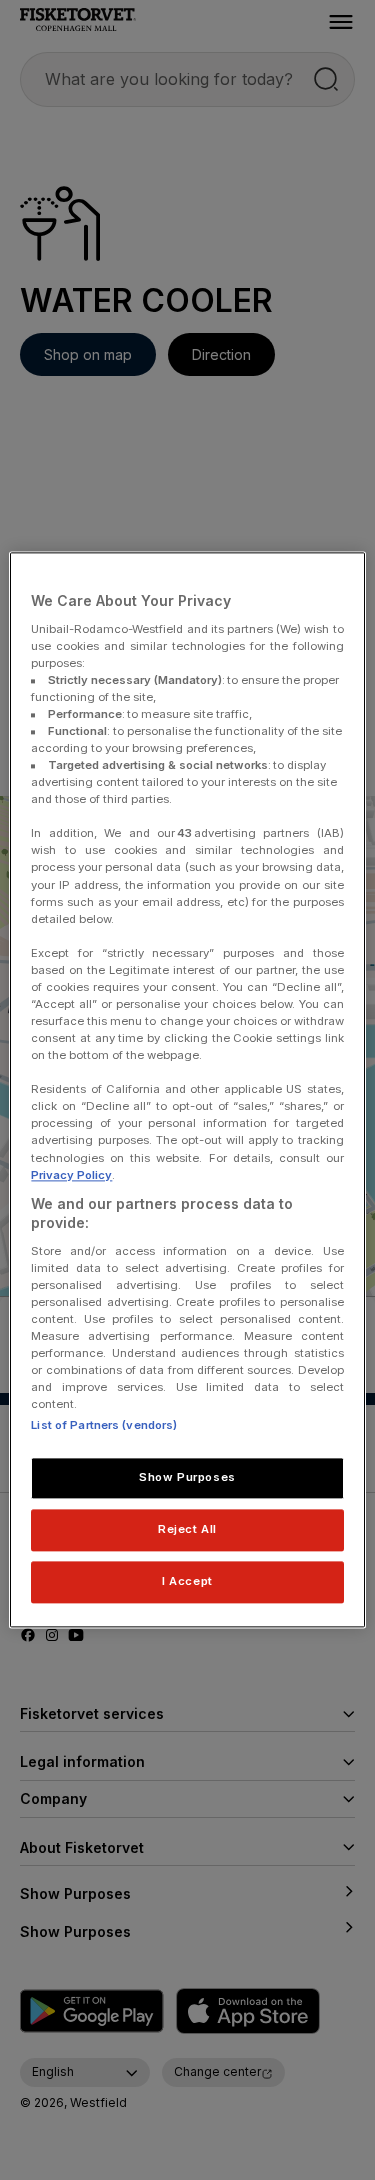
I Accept (187, 1582)
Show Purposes (187, 1478)
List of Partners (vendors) (104, 1426)
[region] (187, 1089)
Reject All (187, 1530)
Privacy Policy (71, 1175)
